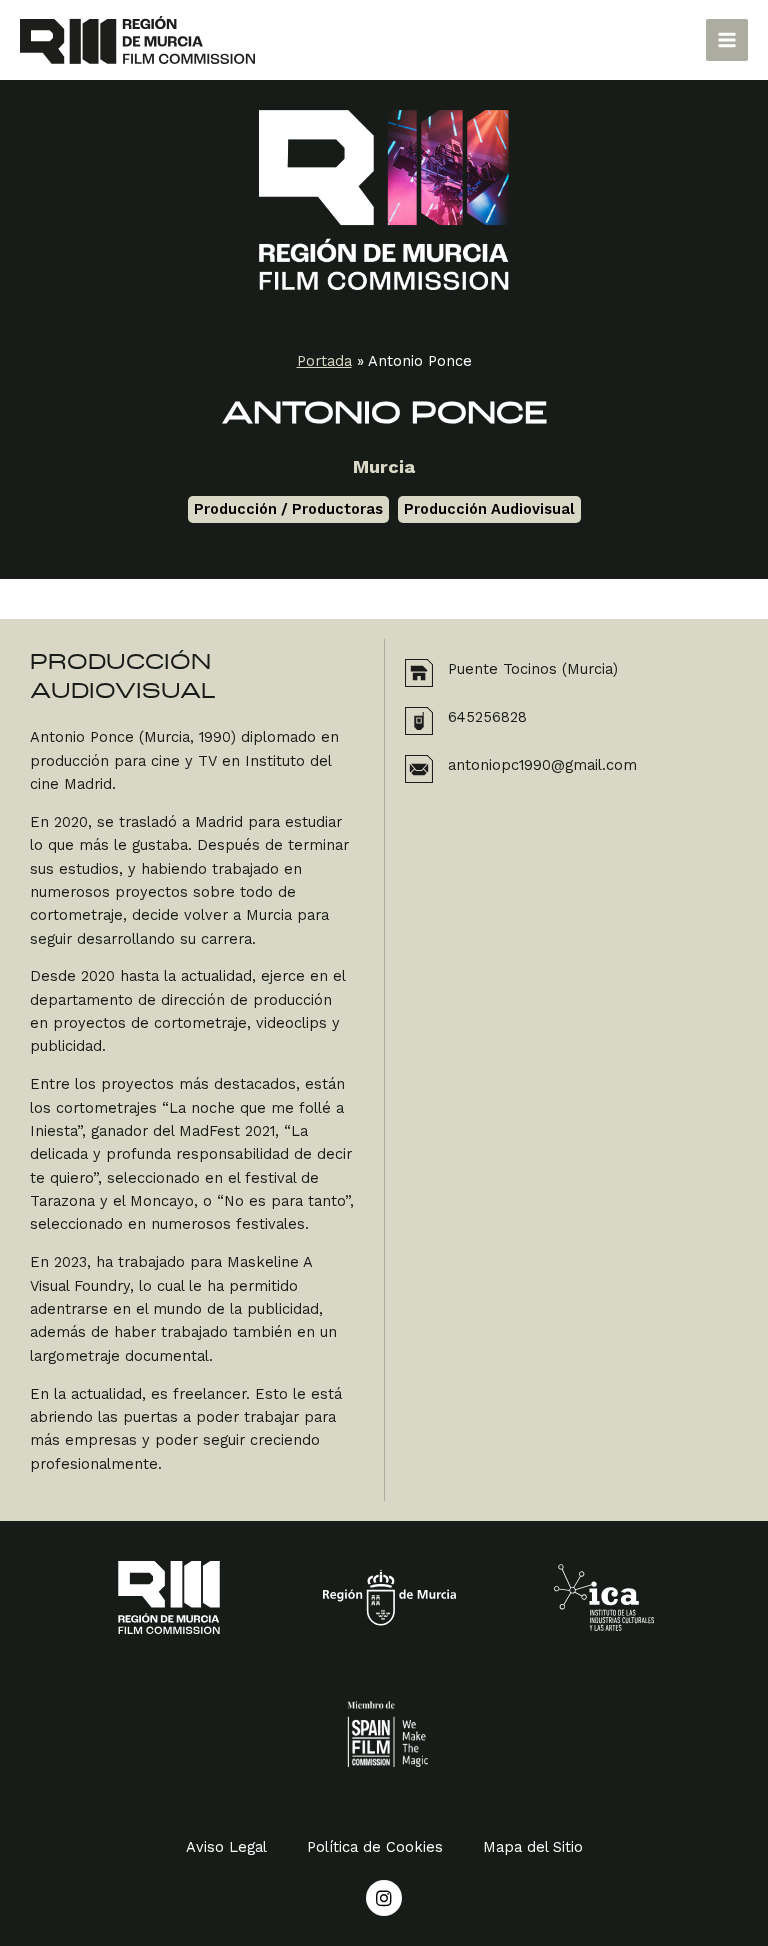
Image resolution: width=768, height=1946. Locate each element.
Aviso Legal (226, 1847)
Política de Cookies (375, 1847)
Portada (324, 361)
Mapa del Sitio (533, 1847)
